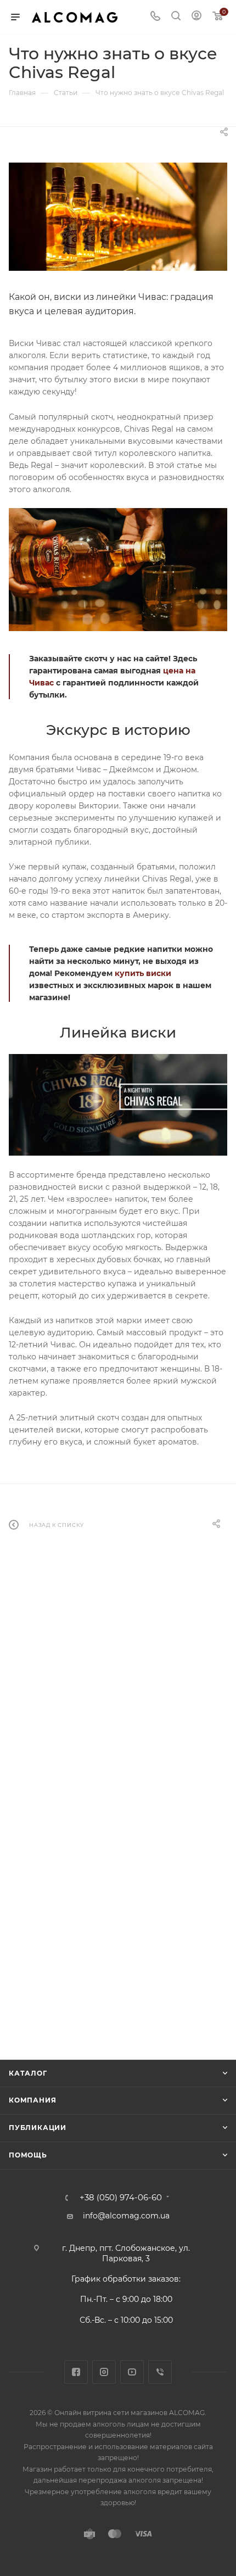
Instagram (104, 2372)
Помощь (28, 2155)
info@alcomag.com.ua (126, 2216)
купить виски (143, 973)
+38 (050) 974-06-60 (121, 2198)
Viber (160, 2372)
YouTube (132, 2372)
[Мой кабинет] (196, 17)
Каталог (28, 2073)
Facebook (76, 2372)
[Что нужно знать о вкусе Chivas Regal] (118, 217)
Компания (32, 2100)
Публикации (38, 2128)
